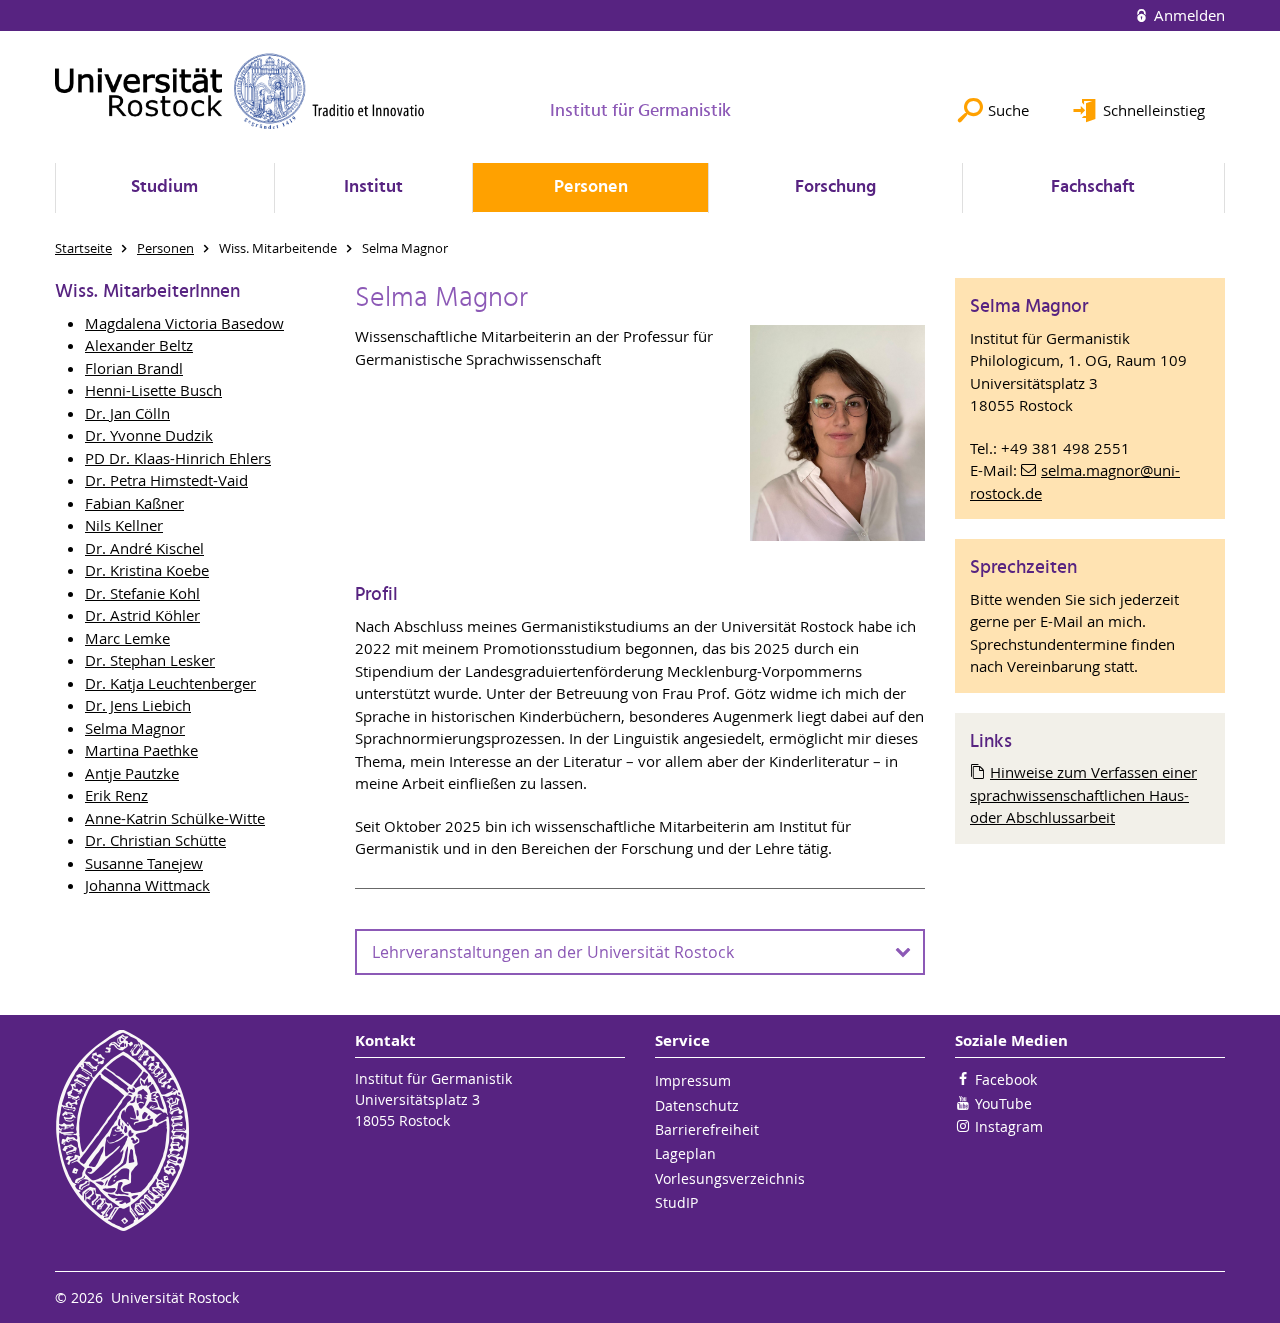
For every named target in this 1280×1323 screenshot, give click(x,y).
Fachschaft (1093, 187)
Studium (164, 187)
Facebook (1006, 1079)
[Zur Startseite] (240, 91)
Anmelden (1187, 15)
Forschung (835, 187)
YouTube (1003, 1103)
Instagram (1009, 1126)
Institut (373, 187)
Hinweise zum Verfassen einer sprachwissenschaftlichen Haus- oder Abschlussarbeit (1083, 794)
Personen (591, 187)
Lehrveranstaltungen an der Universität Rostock (553, 952)
